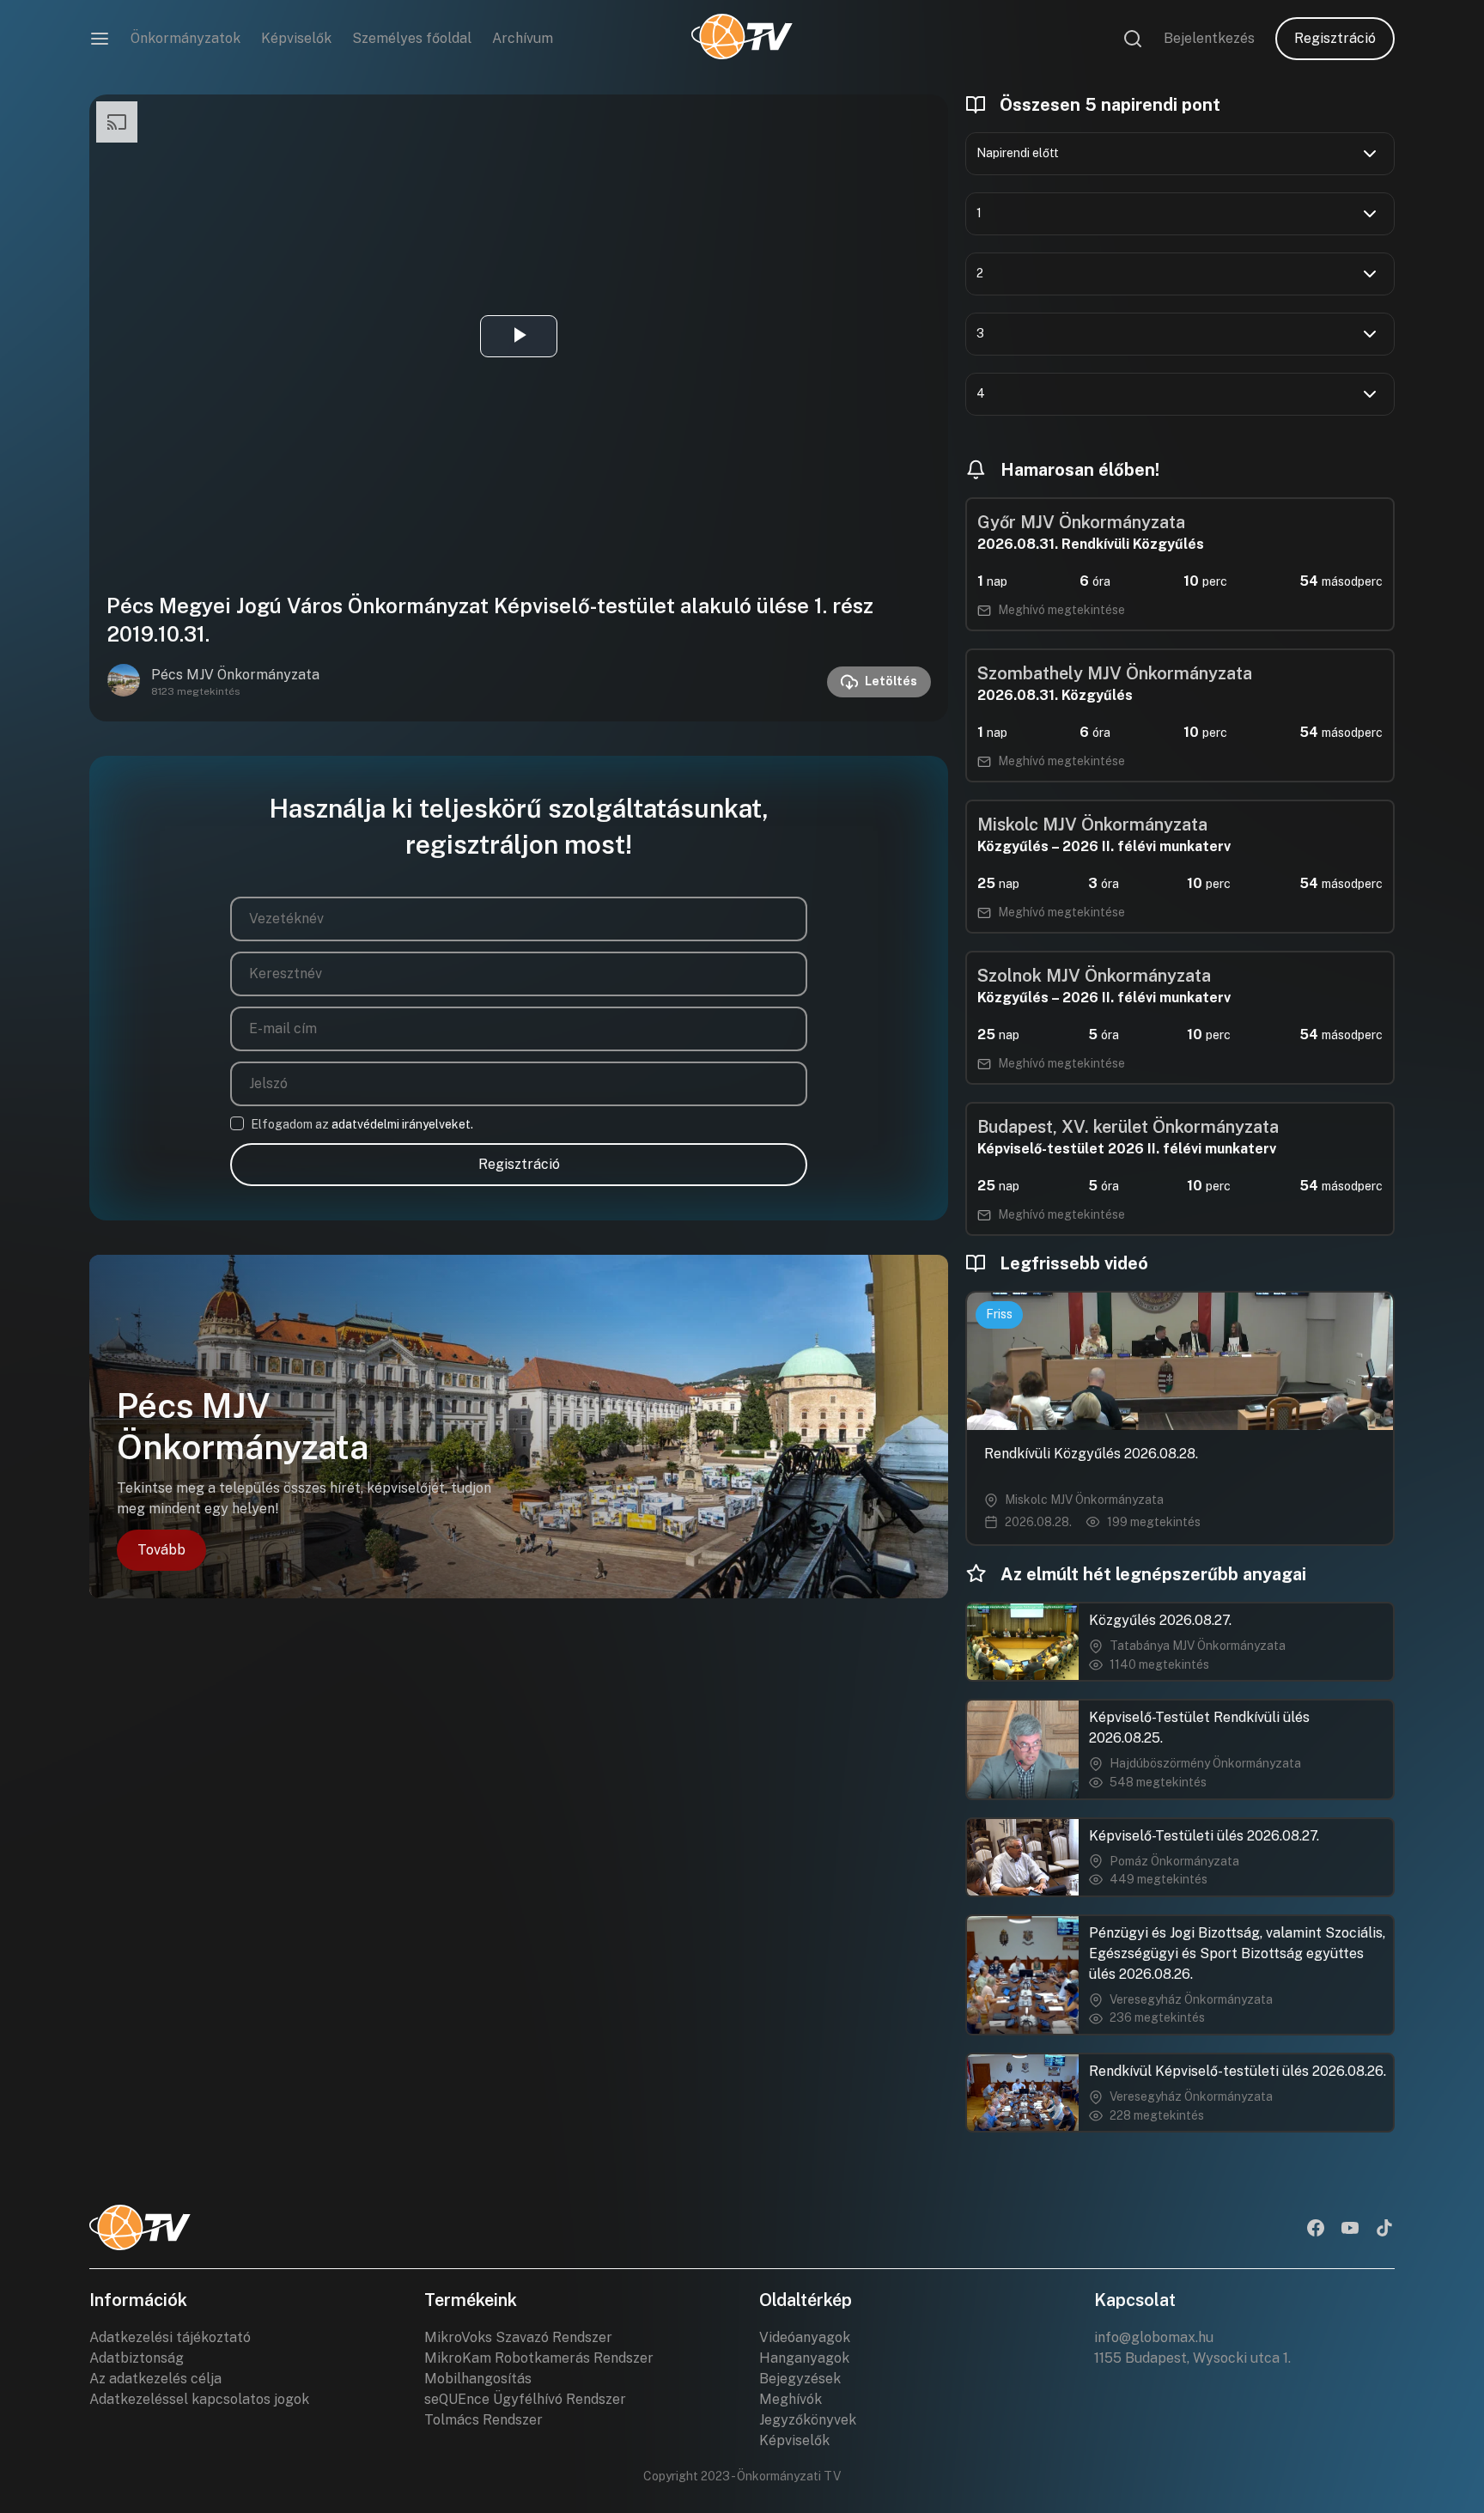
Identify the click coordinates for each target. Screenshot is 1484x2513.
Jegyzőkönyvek (808, 2420)
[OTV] (742, 39)
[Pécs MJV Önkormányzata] (124, 682)
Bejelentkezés (1209, 38)
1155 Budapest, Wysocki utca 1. (1192, 2358)
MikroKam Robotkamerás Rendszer (539, 2358)
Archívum (523, 38)
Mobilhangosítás (478, 2379)
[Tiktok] (1384, 2230)
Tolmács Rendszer (484, 2420)
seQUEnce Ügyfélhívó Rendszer (525, 2399)
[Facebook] (1316, 2230)
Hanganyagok (804, 2358)
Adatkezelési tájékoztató (170, 2337)
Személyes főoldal (412, 38)
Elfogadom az (362, 1124)
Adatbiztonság (137, 2358)
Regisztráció (1335, 38)
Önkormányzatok (185, 38)
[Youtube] (1350, 2230)
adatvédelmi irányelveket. (402, 1124)
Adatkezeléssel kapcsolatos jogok (199, 2399)
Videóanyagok (805, 2337)
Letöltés (891, 681)
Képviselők (296, 38)
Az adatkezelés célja (155, 2379)
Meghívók (791, 2399)
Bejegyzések (800, 2379)
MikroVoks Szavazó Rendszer (518, 2337)
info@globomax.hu (1154, 2337)
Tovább (161, 1550)
